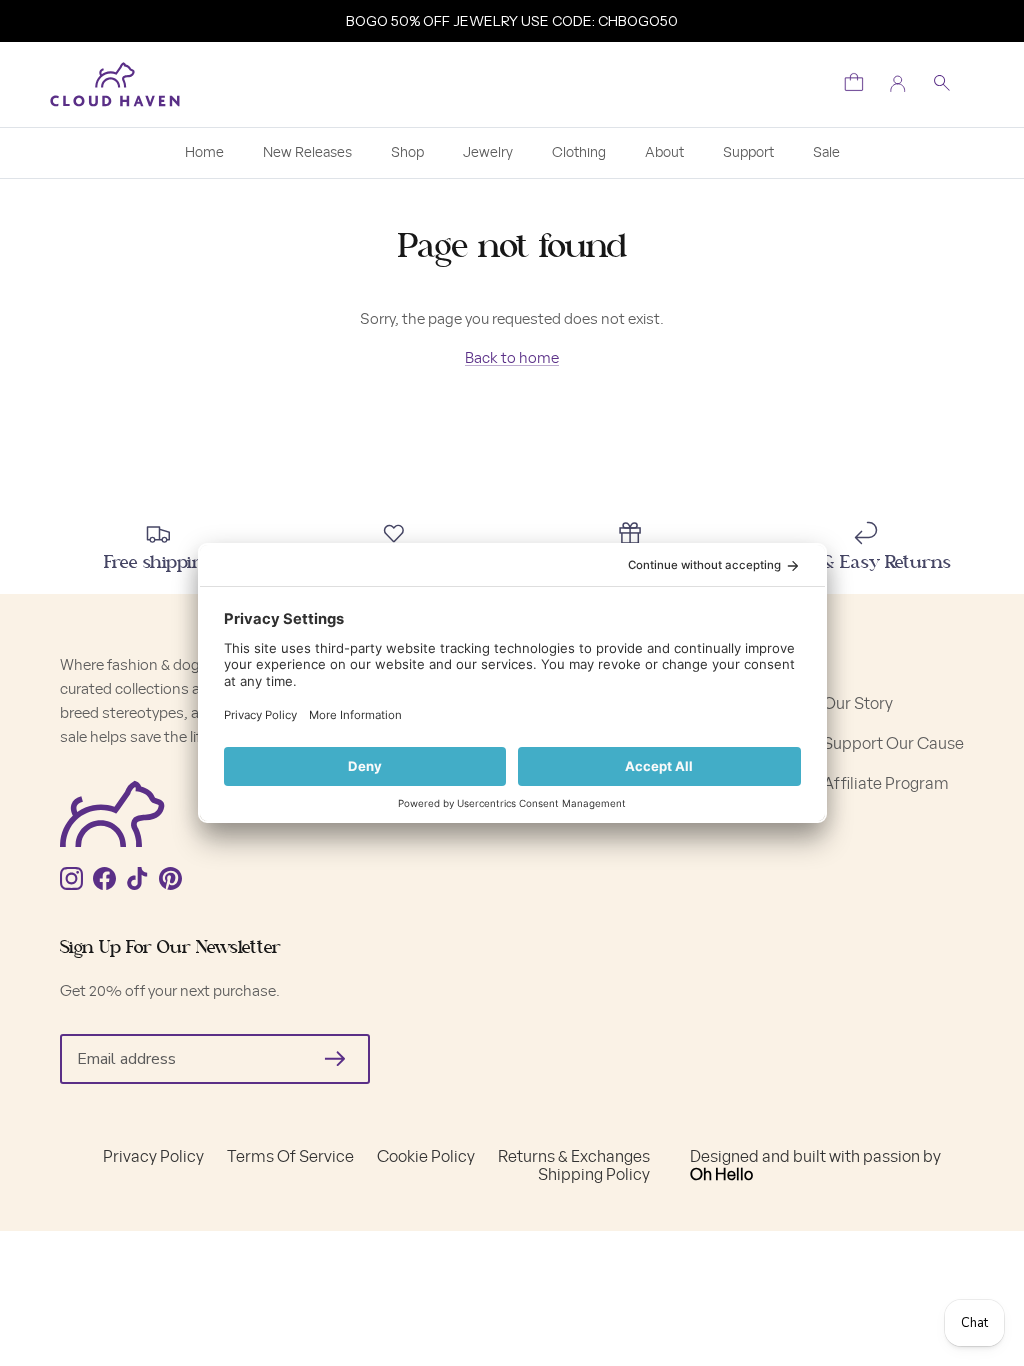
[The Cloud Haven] (115, 84)
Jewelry (488, 153)
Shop (407, 153)
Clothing (579, 153)
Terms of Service (290, 1157)
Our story (858, 704)
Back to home (512, 358)
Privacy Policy (153, 1157)
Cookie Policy (426, 1157)
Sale (826, 153)
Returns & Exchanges (574, 1157)
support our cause (893, 744)
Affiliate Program (886, 784)
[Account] (898, 84)
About (664, 153)
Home (204, 153)
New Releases (307, 153)
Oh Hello (721, 1175)
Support (748, 153)
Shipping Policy (594, 1175)
